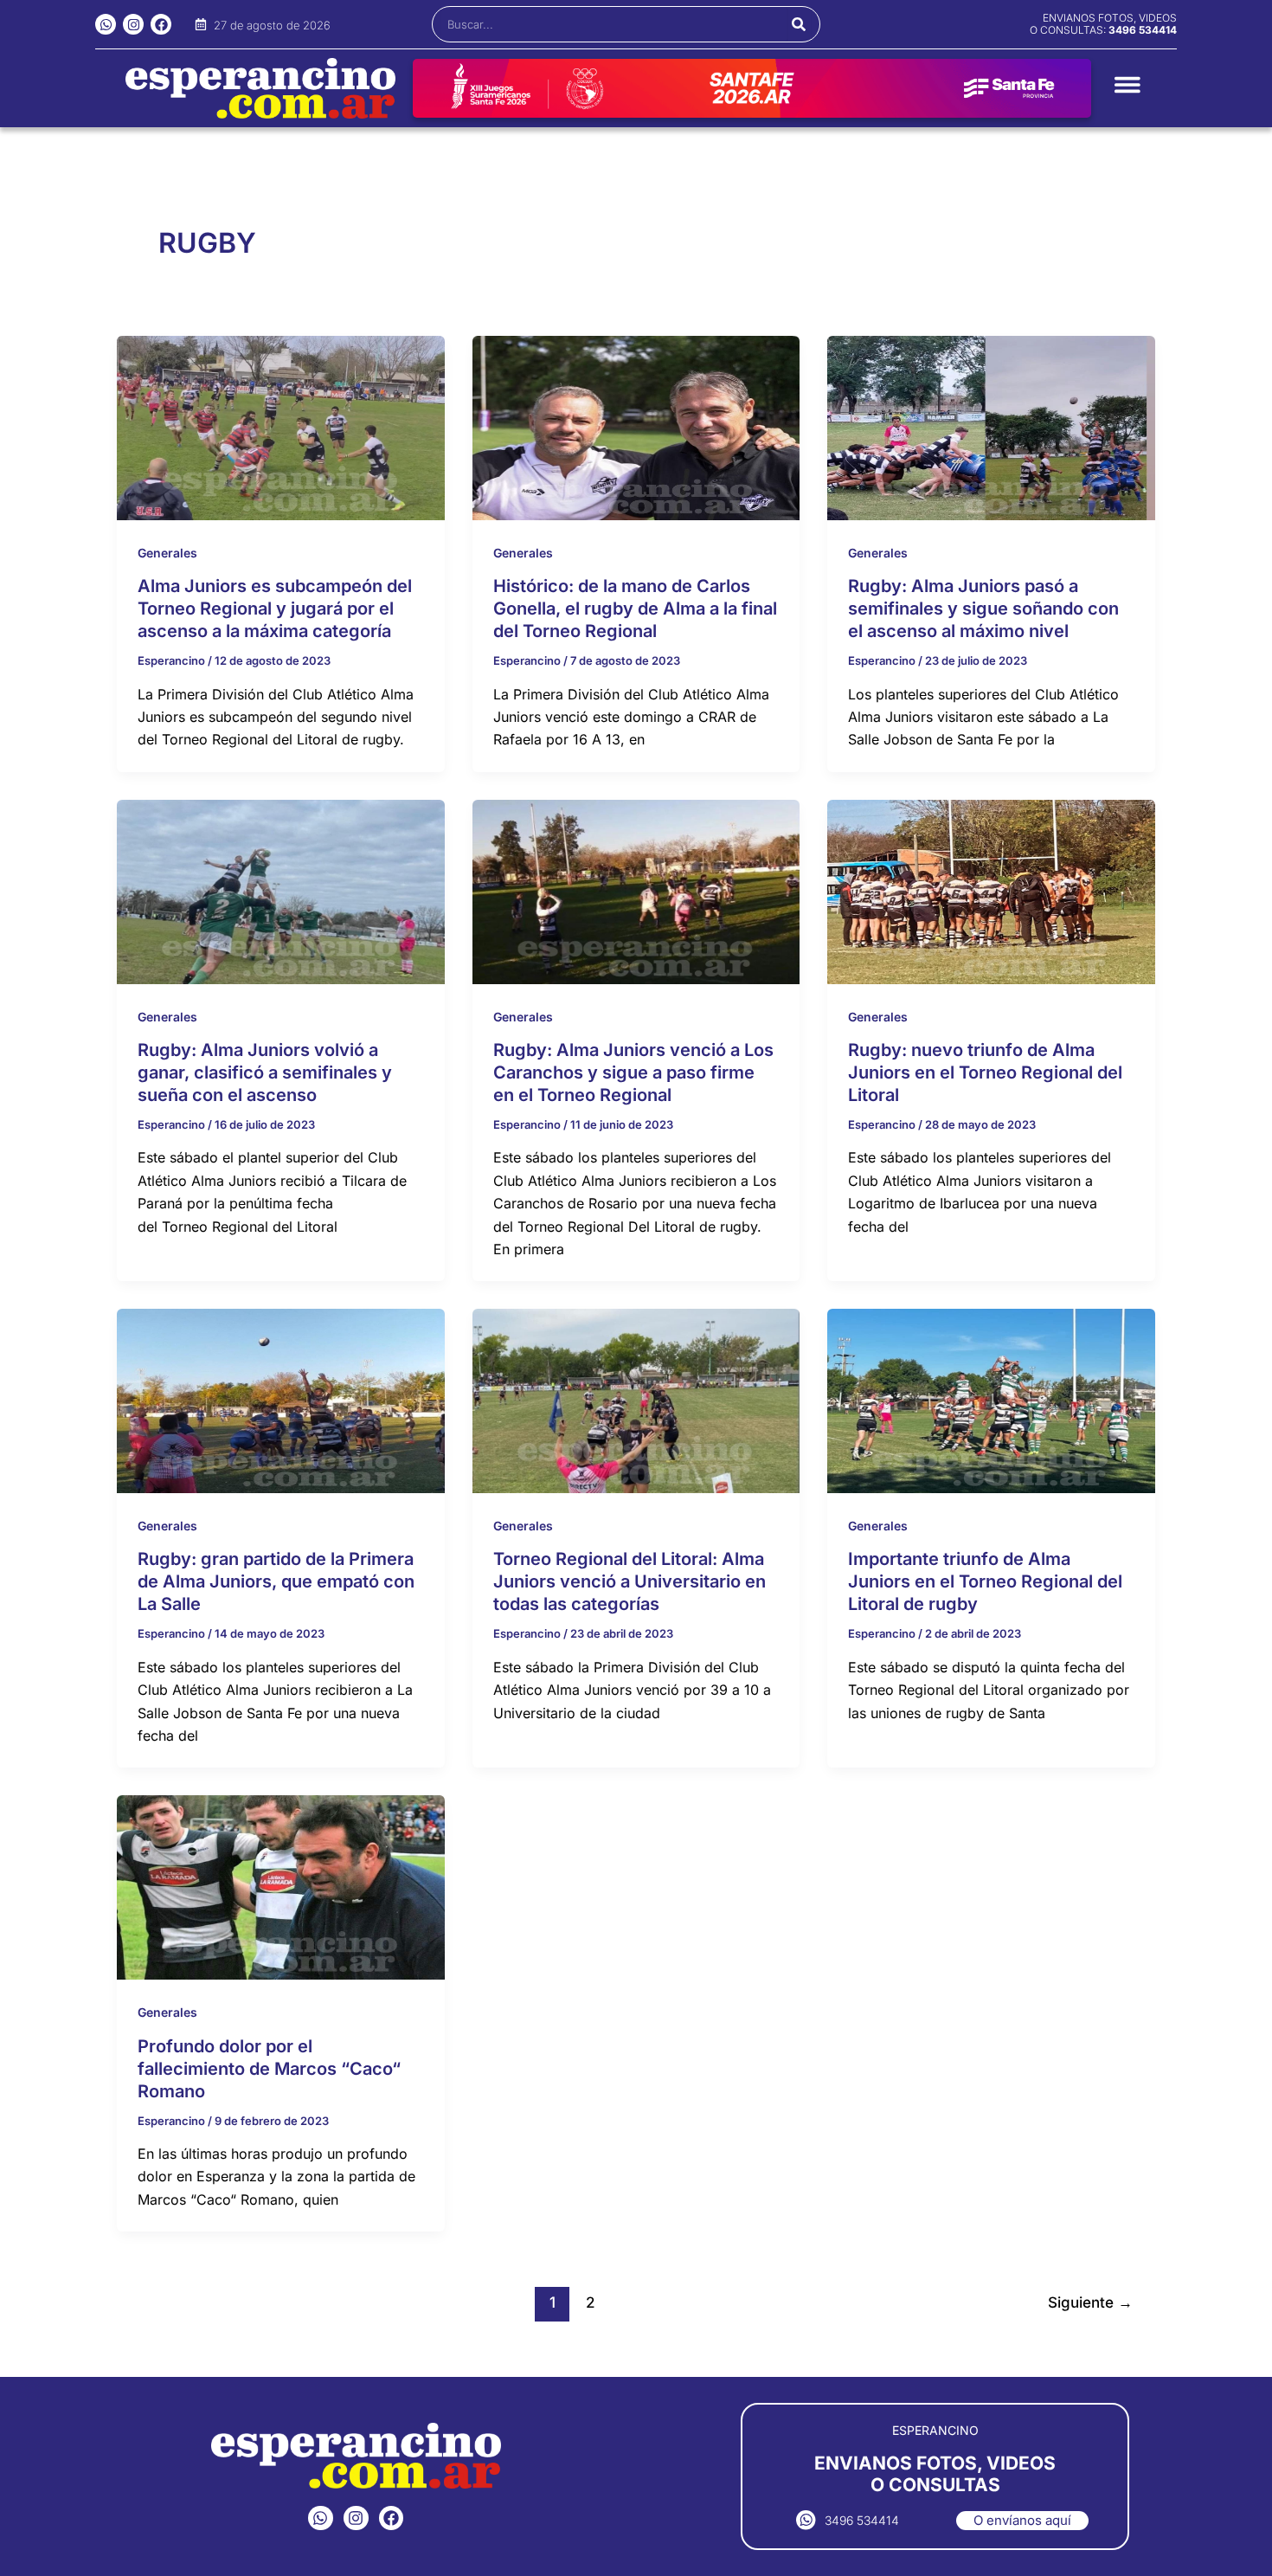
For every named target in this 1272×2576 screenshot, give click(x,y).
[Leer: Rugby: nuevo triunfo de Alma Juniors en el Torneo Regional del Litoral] (991, 891)
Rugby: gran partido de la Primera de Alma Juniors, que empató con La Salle (276, 1581)
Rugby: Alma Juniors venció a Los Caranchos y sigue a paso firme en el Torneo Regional (633, 1072)
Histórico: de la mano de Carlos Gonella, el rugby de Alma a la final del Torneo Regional (635, 609)
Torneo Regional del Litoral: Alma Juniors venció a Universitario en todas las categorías (630, 1581)
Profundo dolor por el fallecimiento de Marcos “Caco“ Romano (269, 2069)
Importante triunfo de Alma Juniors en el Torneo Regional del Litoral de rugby (985, 1581)
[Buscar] (799, 24)
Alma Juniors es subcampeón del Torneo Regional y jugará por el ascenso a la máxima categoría (275, 609)
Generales (167, 553)
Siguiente (1090, 2302)
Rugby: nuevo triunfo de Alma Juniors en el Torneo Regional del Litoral (985, 1072)
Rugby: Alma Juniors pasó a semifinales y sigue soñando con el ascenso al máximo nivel (983, 609)
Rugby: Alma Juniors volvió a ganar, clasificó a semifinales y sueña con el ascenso (265, 1072)
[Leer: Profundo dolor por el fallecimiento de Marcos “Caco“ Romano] (281, 1886)
